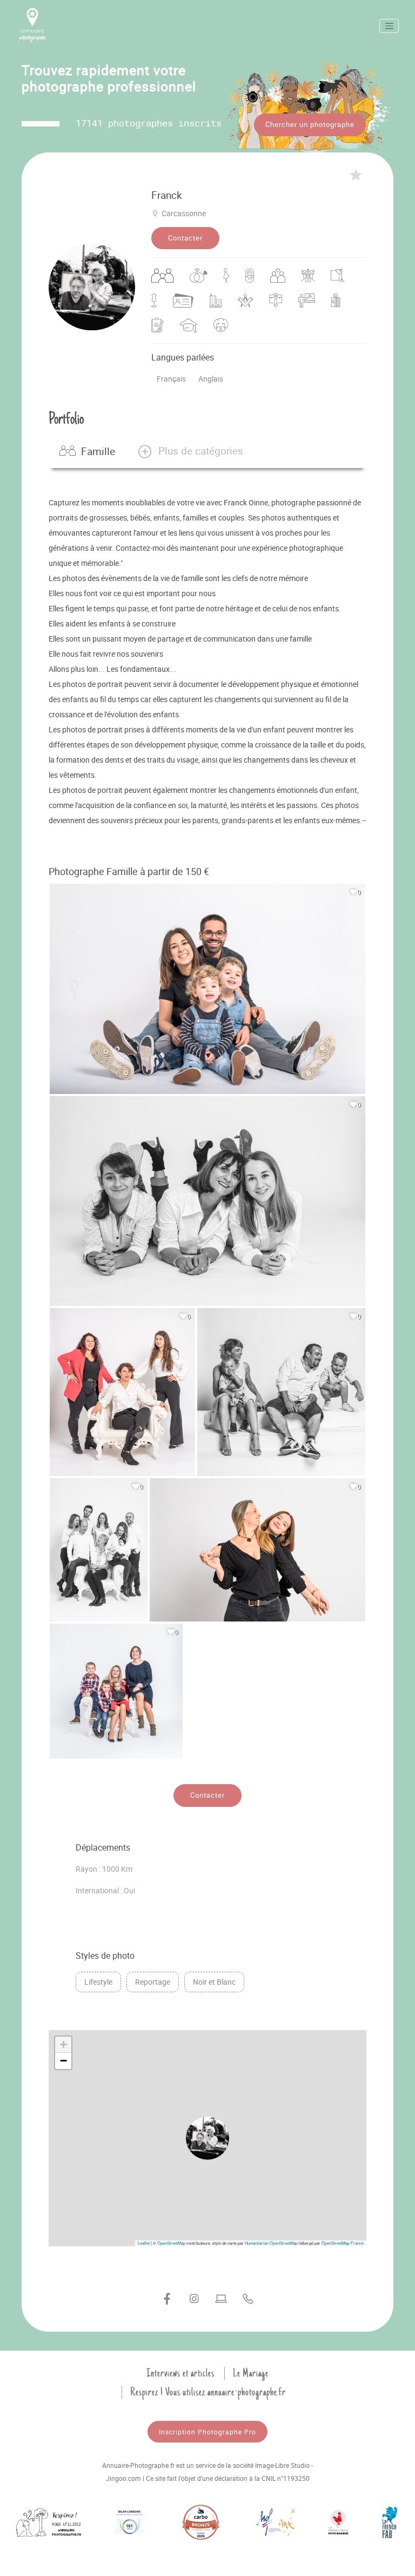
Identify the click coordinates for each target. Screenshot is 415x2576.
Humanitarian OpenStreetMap (271, 2243)
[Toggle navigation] (389, 26)
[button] (190, 451)
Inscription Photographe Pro (207, 2432)
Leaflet (144, 2243)
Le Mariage (251, 2373)
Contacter (185, 238)
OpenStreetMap (171, 2243)
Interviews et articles (180, 2373)
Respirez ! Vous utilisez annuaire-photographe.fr (208, 2392)
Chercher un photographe (310, 124)
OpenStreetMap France (343, 2243)
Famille (98, 451)
